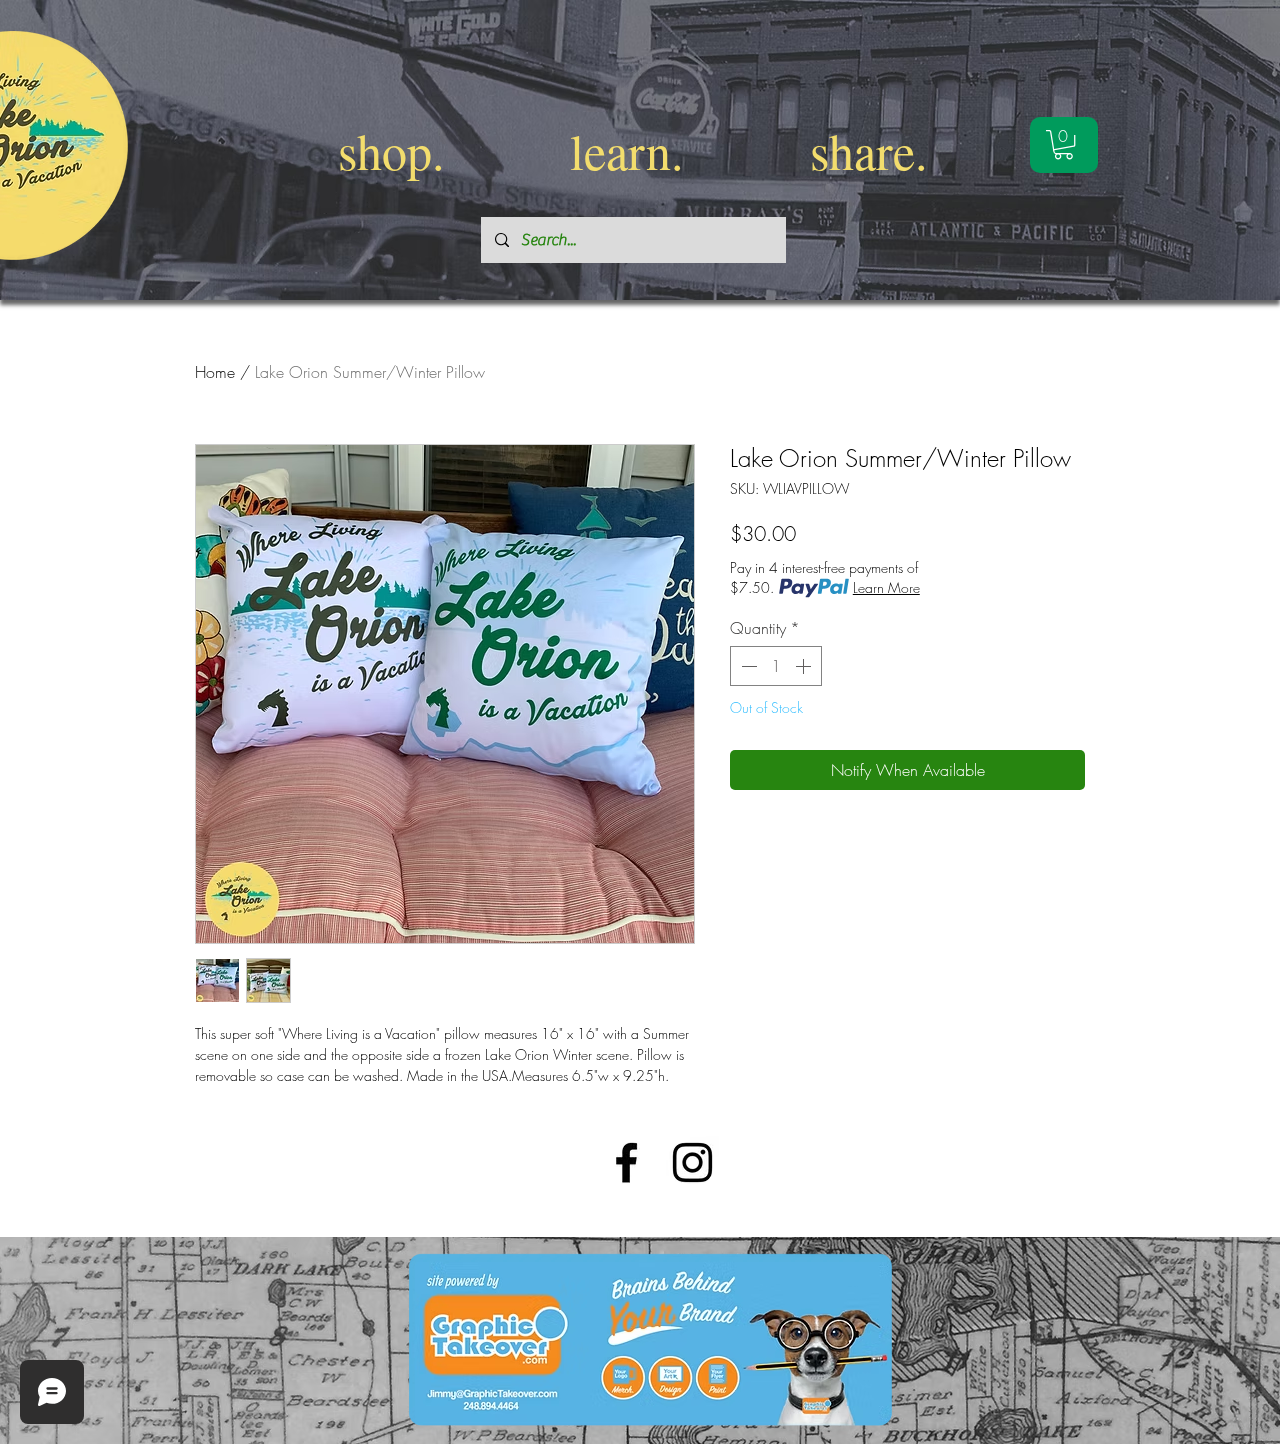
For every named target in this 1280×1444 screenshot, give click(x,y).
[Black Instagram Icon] (692, 1162)
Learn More (886, 587)
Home (215, 372)
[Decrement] (747, 666)
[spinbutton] (776, 666)
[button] (1063, 144)
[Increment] (805, 666)
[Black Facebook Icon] (626, 1162)
